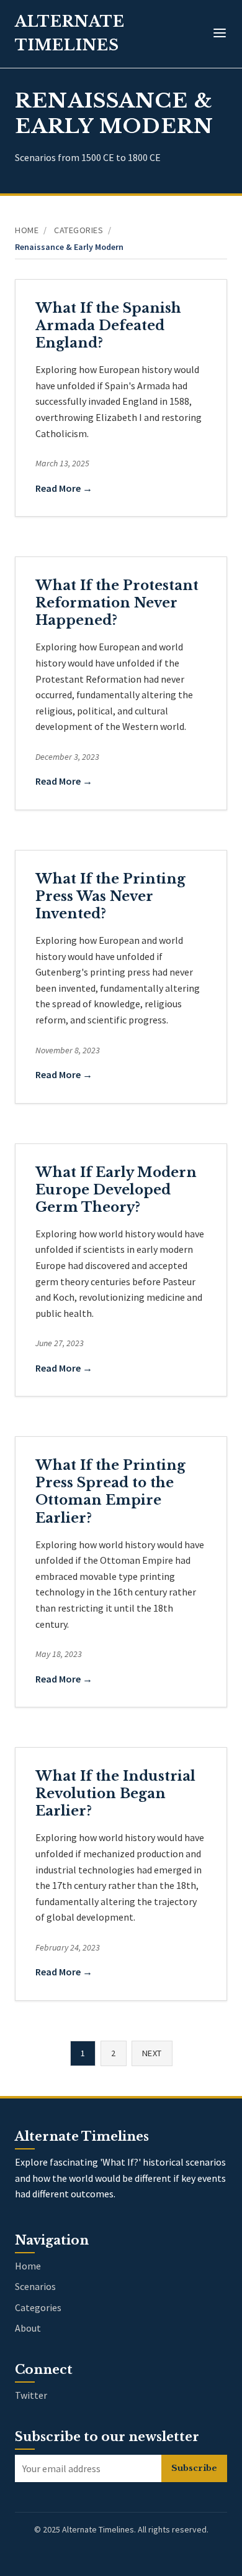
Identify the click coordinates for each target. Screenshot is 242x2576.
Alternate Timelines (70, 33)
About (28, 2328)
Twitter (31, 2395)
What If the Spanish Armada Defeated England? (108, 325)
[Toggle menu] (220, 34)
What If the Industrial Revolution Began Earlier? (115, 1794)
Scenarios (35, 2286)
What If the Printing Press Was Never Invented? (110, 896)
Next (152, 2053)
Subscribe (194, 2468)
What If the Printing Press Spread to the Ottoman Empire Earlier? (110, 1491)
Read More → (64, 488)
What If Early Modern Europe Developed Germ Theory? (116, 1190)
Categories (78, 230)
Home (27, 230)
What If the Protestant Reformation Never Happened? (117, 603)
